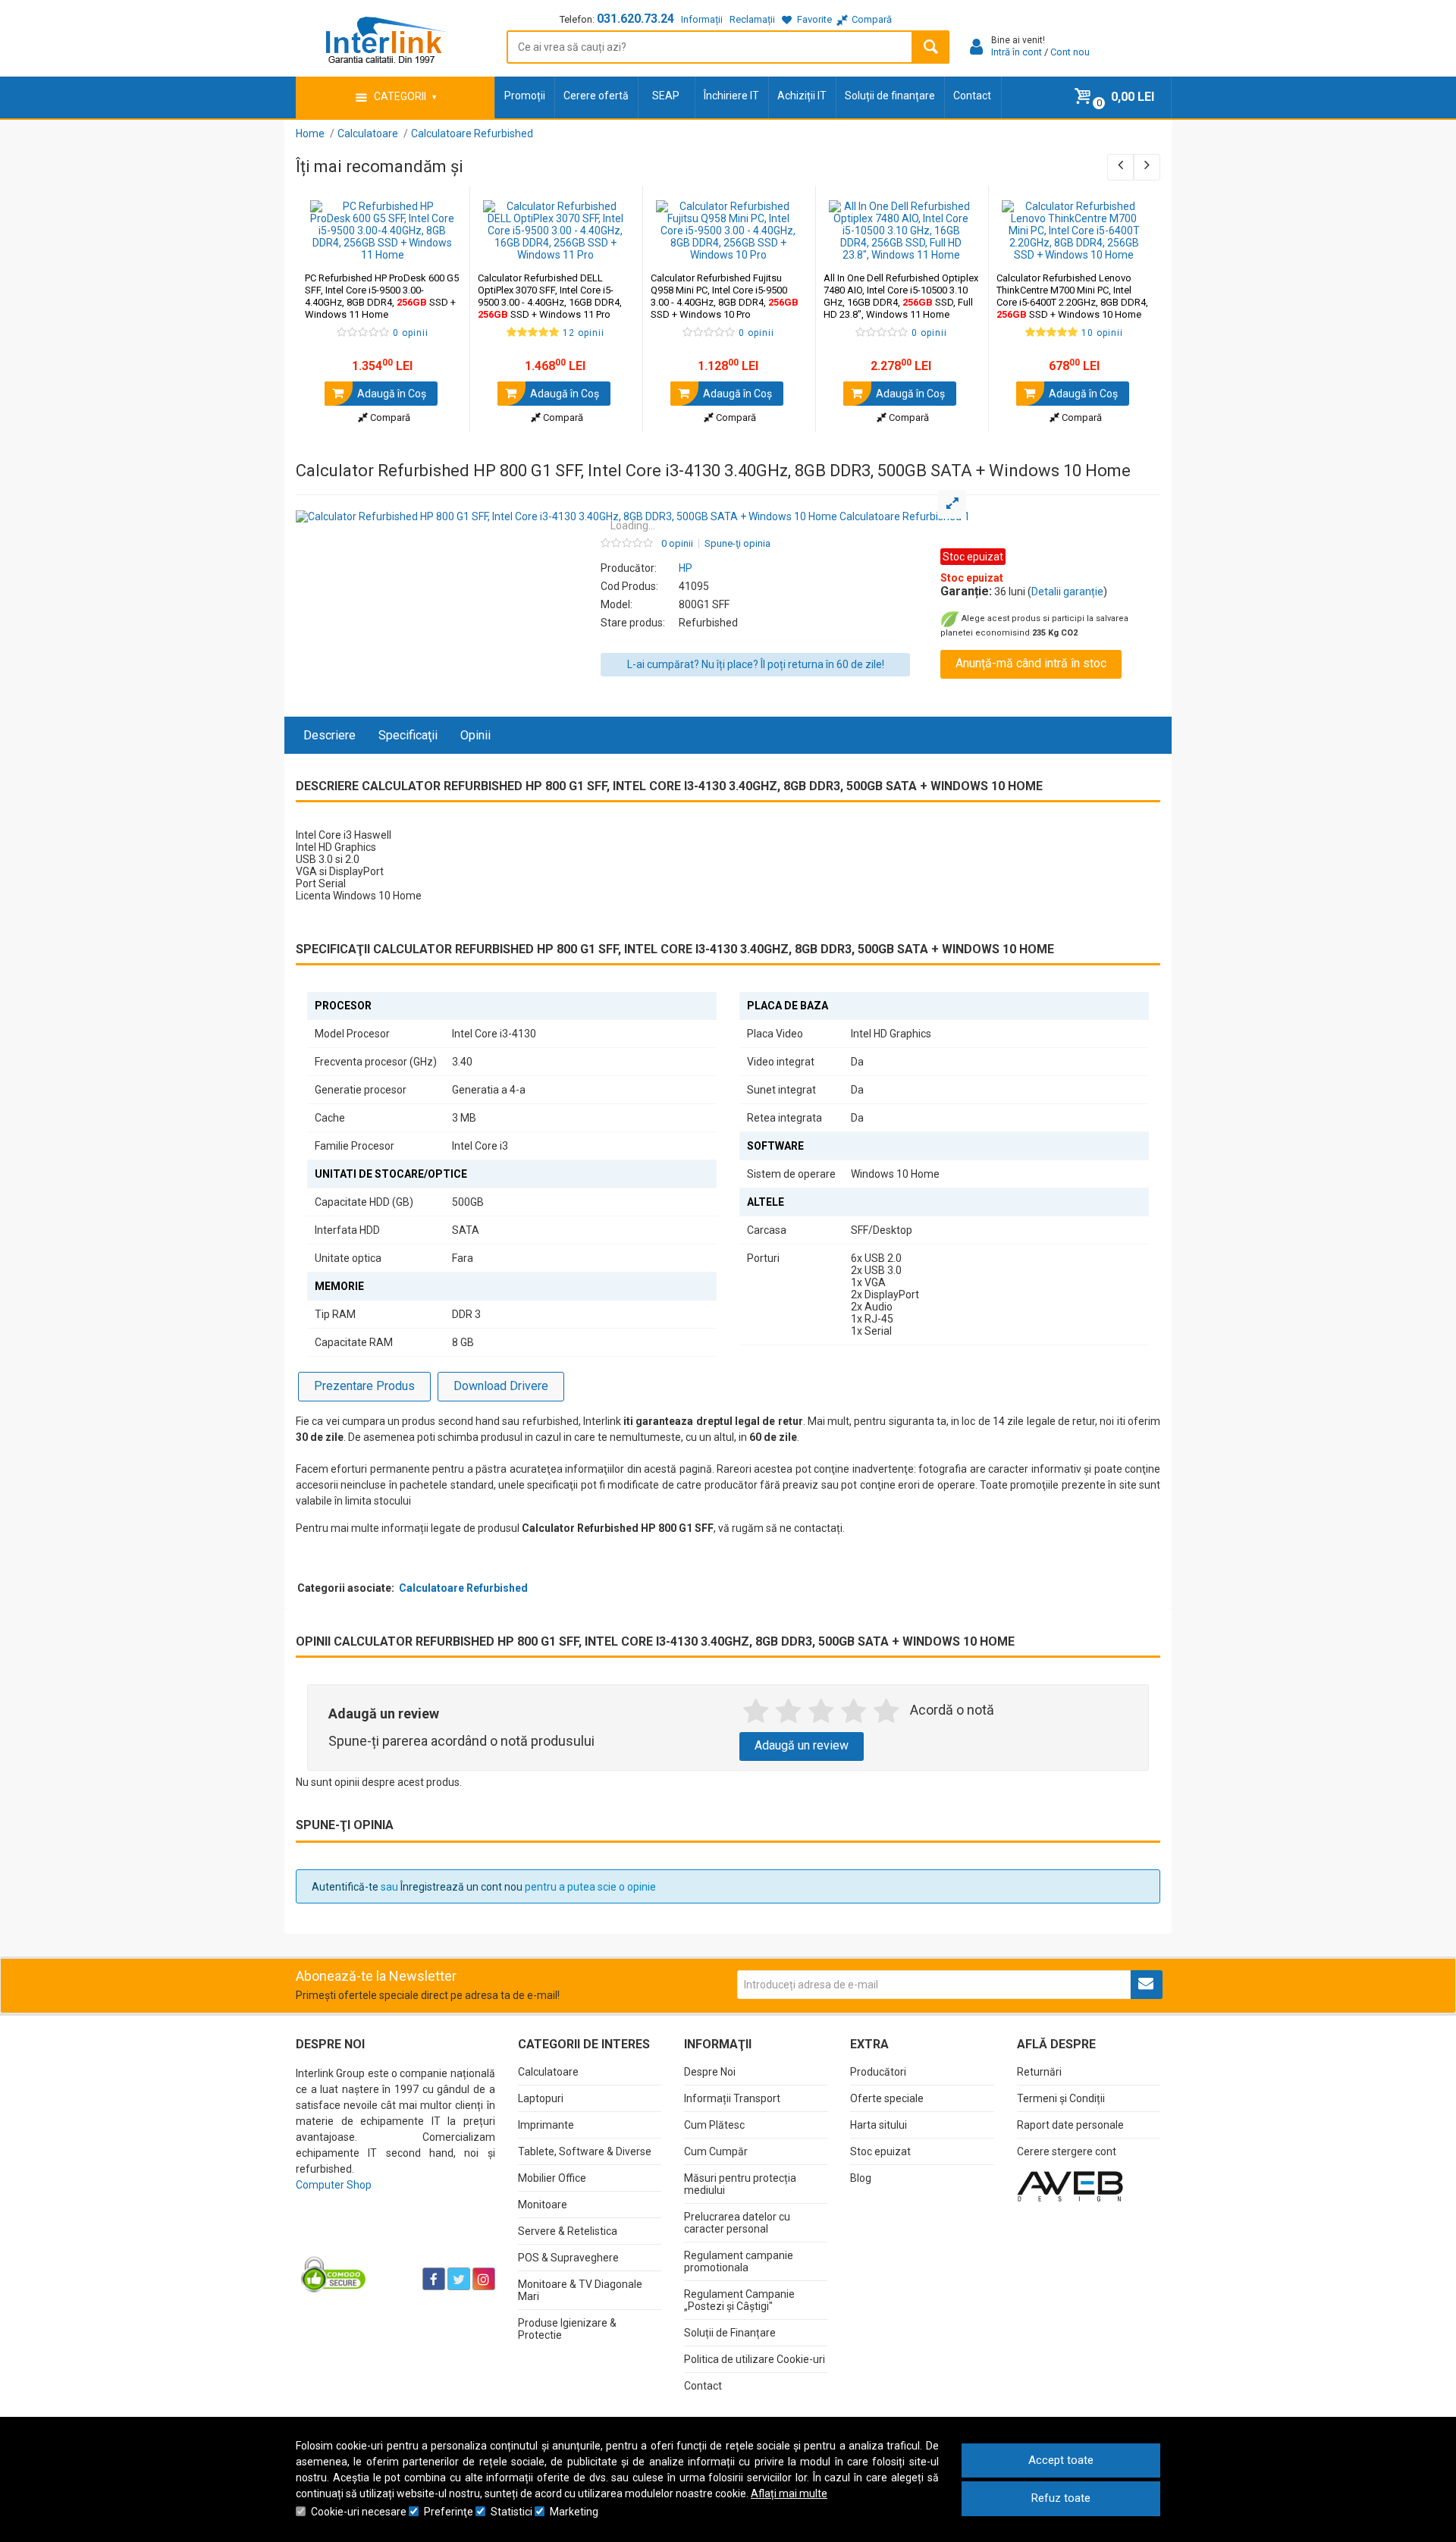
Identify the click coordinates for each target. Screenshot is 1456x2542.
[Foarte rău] (756, 1712)
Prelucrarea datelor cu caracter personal (737, 2223)
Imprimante (546, 2125)
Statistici (511, 2512)
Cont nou (1070, 52)
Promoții (525, 96)
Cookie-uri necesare (359, 2512)
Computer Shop (334, 2185)
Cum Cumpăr (716, 2151)
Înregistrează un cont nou (461, 1887)
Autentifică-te (345, 1887)
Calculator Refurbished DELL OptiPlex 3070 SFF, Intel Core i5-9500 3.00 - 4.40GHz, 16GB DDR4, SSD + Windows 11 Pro (550, 296)
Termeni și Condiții (1061, 2098)
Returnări (1039, 2072)
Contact (972, 96)
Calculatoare (548, 2072)
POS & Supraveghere (568, 2258)
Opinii (475, 735)
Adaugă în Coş (391, 394)
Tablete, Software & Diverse (585, 2151)
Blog (861, 2178)
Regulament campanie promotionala (739, 2261)
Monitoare (543, 2205)
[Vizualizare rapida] (437, 246)
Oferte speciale (887, 2098)
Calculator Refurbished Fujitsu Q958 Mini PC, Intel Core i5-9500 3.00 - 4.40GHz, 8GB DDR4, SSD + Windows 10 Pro (725, 296)
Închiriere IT (731, 96)
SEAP (666, 96)
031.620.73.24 (635, 19)
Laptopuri (541, 2098)
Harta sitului (879, 2125)
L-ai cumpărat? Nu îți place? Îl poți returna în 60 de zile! (756, 664)
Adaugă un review (802, 1745)
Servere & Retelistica (568, 2231)
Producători (878, 2072)
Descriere (329, 735)
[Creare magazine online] (1070, 2186)
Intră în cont (1017, 52)
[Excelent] (886, 1712)
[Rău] (788, 1712)
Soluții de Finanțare (730, 2333)
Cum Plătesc (714, 2125)
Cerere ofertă (596, 96)
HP (686, 568)
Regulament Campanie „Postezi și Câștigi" (739, 2300)
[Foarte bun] (854, 1712)
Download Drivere (501, 1386)
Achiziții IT (802, 96)
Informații (702, 19)
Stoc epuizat (880, 2151)
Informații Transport (732, 2098)
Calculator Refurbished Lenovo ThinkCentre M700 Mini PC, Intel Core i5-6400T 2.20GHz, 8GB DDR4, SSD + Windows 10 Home (1072, 296)
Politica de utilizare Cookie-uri (755, 2359)
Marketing (574, 2512)
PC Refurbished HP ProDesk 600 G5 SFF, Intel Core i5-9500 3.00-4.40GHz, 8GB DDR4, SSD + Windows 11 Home (382, 296)
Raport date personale (1070, 2125)
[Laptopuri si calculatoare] (391, 2241)
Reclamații (752, 19)
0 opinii (677, 544)
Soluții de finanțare (890, 96)
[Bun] (821, 1712)
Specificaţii (408, 735)
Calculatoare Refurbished (463, 1588)
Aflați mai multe (789, 2493)
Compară (389, 417)
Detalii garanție (1067, 592)
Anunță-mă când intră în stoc (1031, 663)
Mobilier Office (552, 2178)
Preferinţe (449, 2512)
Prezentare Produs (364, 1386)
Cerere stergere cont (1067, 2151)
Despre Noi (710, 2072)
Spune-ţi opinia (737, 544)
